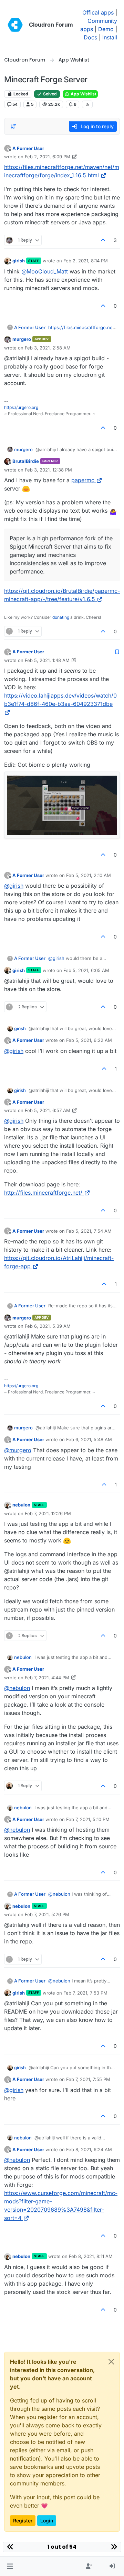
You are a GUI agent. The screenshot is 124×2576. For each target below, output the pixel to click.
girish (19, 261)
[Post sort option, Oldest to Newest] (13, 127)
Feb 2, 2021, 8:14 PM (86, 261)
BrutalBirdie (26, 461)
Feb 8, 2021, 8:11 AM (91, 2256)
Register (23, 2521)
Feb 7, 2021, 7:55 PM (88, 2079)
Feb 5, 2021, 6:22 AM (89, 1040)
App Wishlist (83, 94)
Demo (106, 29)
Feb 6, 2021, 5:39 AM (48, 1326)
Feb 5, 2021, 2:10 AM (89, 875)
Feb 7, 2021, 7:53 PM (85, 1993)
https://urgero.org (21, 407)
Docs (90, 37)
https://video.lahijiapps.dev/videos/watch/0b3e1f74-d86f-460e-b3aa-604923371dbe (60, 700)
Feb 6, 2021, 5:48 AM (89, 1439)
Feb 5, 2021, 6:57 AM (48, 1110)
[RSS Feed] (87, 104)
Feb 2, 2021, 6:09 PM (48, 157)
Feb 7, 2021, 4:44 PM (47, 1678)
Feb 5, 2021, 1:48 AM (47, 660)
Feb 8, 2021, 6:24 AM (89, 2149)
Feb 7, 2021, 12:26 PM (48, 1513)
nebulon (21, 1505)
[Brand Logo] (15, 25)
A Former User (28, 148)
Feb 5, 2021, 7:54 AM (89, 1231)
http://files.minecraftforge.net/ (43, 1193)
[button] (10, 2566)
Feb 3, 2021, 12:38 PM (48, 470)
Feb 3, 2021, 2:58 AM (48, 348)
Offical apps (98, 12)
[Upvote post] (103, 240)
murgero (22, 339)
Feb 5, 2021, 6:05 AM (86, 970)
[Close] (111, 2362)
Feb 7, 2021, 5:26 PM (47, 1914)
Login (47, 2521)
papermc (83, 480)
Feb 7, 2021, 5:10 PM (88, 1819)
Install (110, 37)
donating (61, 617)
